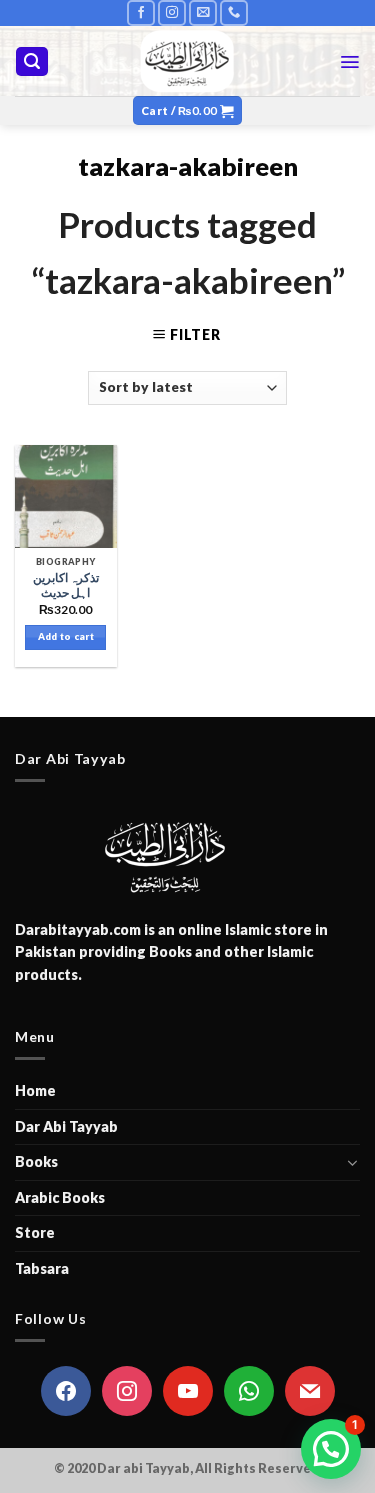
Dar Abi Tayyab (66, 1126)
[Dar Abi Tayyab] (187, 61)
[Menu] (349, 62)
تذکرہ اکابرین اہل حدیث (66, 585)
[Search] (32, 61)
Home (35, 1090)
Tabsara (42, 1268)
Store (35, 1232)
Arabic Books (60, 1197)
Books (36, 1161)
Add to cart (66, 636)
